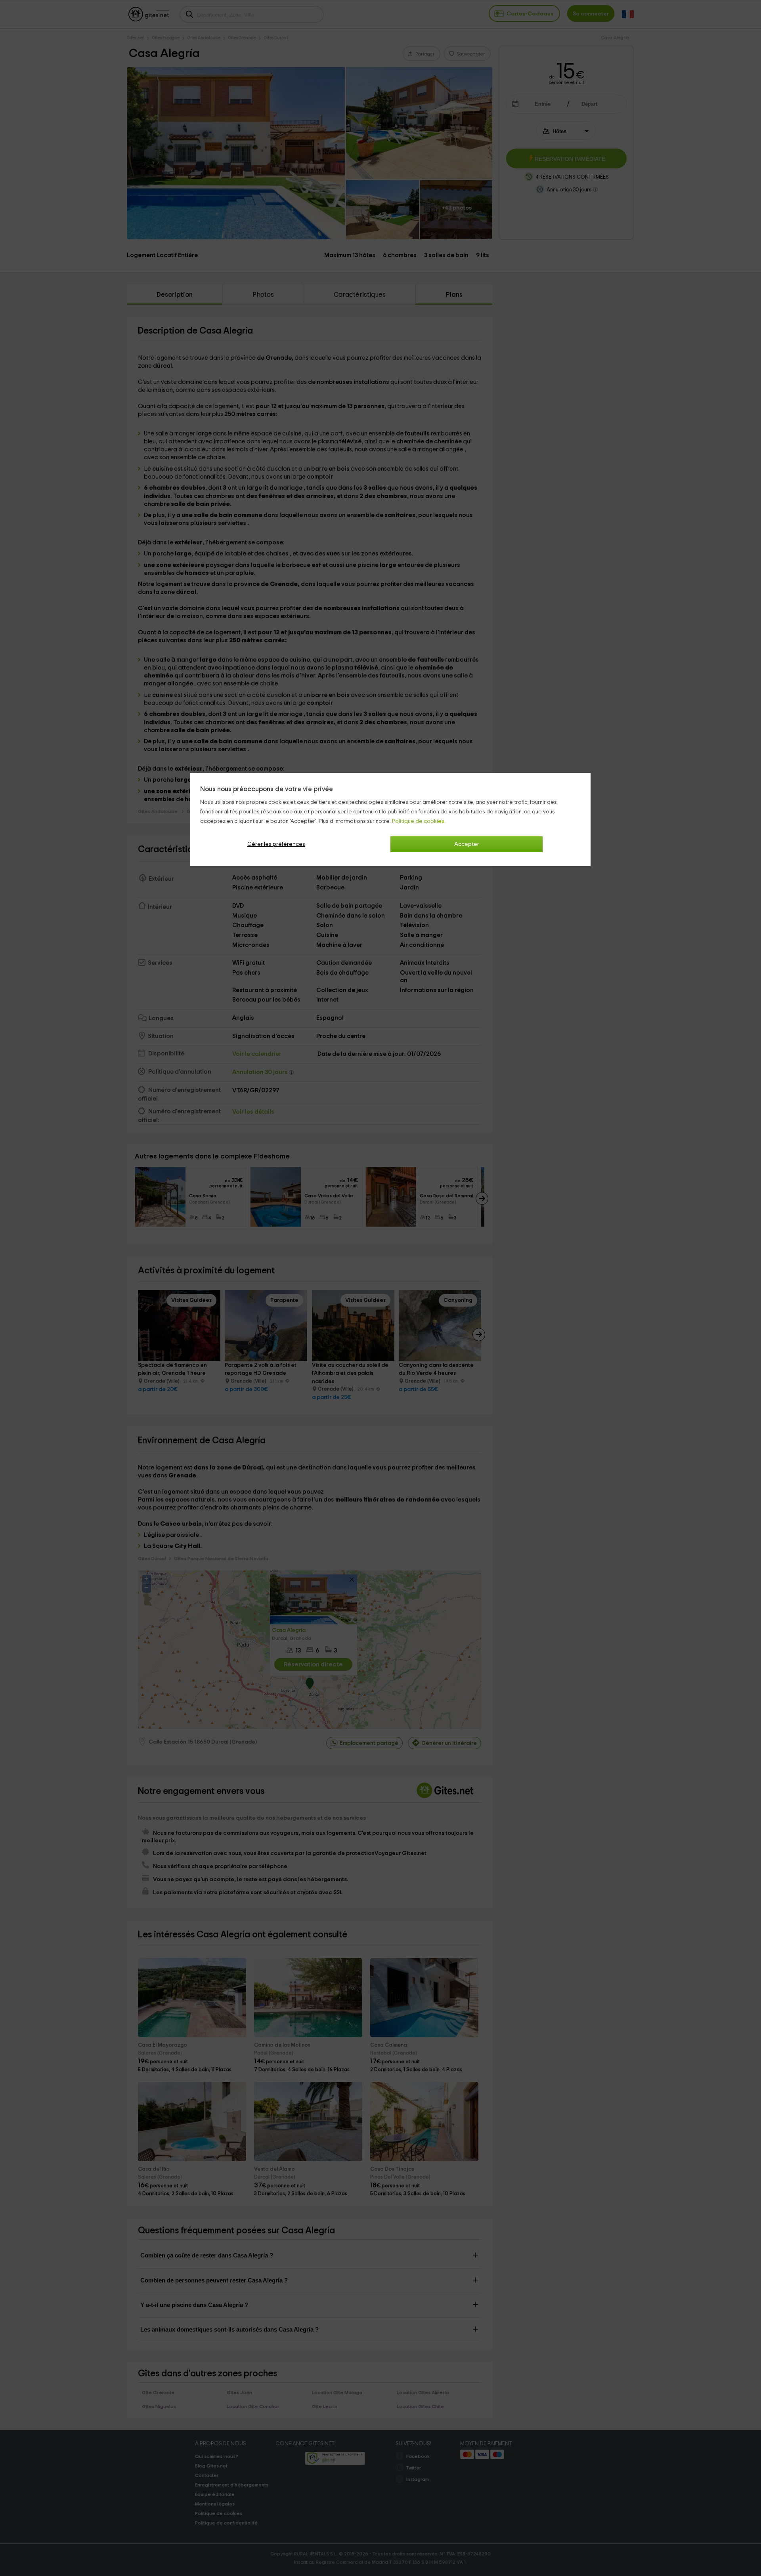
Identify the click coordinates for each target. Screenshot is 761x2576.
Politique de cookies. (419, 821)
